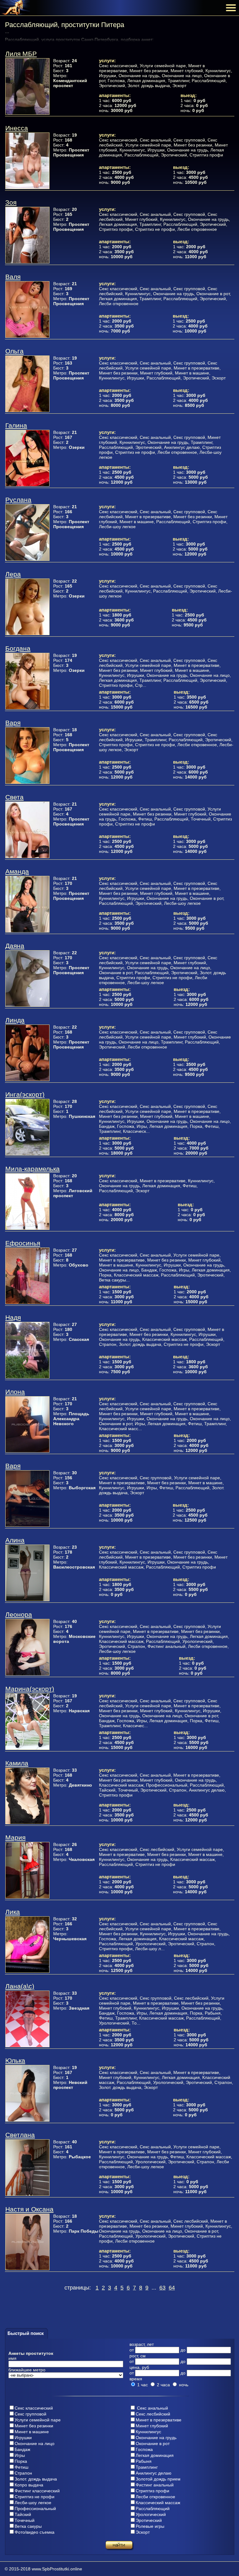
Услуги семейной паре (38, 2420)
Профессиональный (35, 2509)
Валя (13, 277)
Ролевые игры (150, 2526)
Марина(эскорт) (30, 1689)
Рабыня (144, 2461)
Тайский (23, 2514)
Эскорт (143, 2532)
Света (14, 797)
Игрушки (23, 2438)
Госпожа (144, 2449)
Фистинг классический (37, 2491)
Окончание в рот (153, 2443)
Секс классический (34, 2408)
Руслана (18, 500)
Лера (13, 574)
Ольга (14, 351)
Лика (13, 1912)
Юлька (15, 2060)
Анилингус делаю (154, 2473)
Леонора (19, 1614)
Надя (13, 1317)
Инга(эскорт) (25, 1094)
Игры (20, 2455)
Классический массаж (158, 2503)
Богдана (18, 648)
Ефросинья (23, 1243)
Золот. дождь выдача (36, 2479)
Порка (21, 2461)
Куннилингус (148, 2432)
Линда (15, 1020)
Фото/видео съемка (35, 2532)
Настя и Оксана (29, 2209)
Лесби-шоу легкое (33, 2503)
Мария (15, 1837)
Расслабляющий (153, 2509)
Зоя (11, 202)
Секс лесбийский (153, 2414)
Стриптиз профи (152, 2491)
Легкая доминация (155, 2455)
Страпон (23, 2473)
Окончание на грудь (156, 2438)
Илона (15, 1392)
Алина (15, 1540)
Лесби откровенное (155, 2497)
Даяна (15, 946)
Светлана (20, 2135)
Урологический (151, 2514)
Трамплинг (147, 2467)
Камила (17, 1763)
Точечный (25, 2520)
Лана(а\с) (20, 1986)
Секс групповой (30, 2414)
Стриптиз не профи (35, 2497)
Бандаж (22, 2449)
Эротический (149, 2520)
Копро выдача (29, 2485)
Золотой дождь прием (158, 2479)
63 (162, 2288)
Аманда (17, 871)
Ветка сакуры (28, 2526)
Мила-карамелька (33, 1169)
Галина (16, 425)
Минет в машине (32, 2432)
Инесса (17, 128)
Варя (13, 723)
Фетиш (21, 2467)
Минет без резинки (34, 2426)
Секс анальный (152, 2408)
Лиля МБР (21, 54)
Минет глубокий (152, 2426)
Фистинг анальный (155, 2485)
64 (172, 2288)
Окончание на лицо (35, 2443)
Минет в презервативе (159, 2420)
